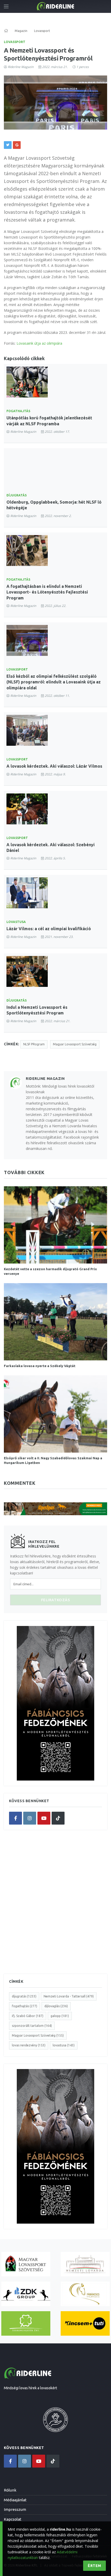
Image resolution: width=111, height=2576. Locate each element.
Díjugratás (17, 495)
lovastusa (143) (64, 2045)
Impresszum (15, 2509)
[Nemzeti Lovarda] (85, 2264)
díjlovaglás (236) (56, 2006)
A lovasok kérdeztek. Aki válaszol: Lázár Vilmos (54, 766)
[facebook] (15, 1818)
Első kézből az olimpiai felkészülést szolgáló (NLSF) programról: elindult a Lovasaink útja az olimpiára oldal (54, 682)
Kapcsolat (13, 2519)
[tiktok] (58, 1818)
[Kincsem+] (85, 2323)
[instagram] (30, 1818)
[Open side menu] (6, 6)
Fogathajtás (18, 411)
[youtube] (44, 1818)
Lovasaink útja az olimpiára (39, 343)
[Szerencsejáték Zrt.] (26, 2323)
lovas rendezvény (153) (29, 2045)
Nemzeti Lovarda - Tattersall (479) (69, 1996)
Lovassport (15, 42)
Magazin (21, 31)
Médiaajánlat (15, 2500)
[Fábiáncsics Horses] (85, 2294)
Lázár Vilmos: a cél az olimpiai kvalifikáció (49, 929)
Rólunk (10, 2490)
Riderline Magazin (21, 67)
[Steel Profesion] (26, 2294)
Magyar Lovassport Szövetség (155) (38, 2035)
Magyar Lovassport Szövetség (75, 1044)
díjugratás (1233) (24, 1996)
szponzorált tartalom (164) (32, 2026)
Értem (94, 2566)
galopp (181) (60, 2016)
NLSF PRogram (34, 1044)
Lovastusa (16, 922)
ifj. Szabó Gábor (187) (28, 2016)
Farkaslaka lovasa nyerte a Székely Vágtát (40, 1366)
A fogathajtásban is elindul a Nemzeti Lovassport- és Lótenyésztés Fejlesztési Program (47, 592)
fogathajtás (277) (25, 2006)
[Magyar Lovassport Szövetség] (26, 2264)
